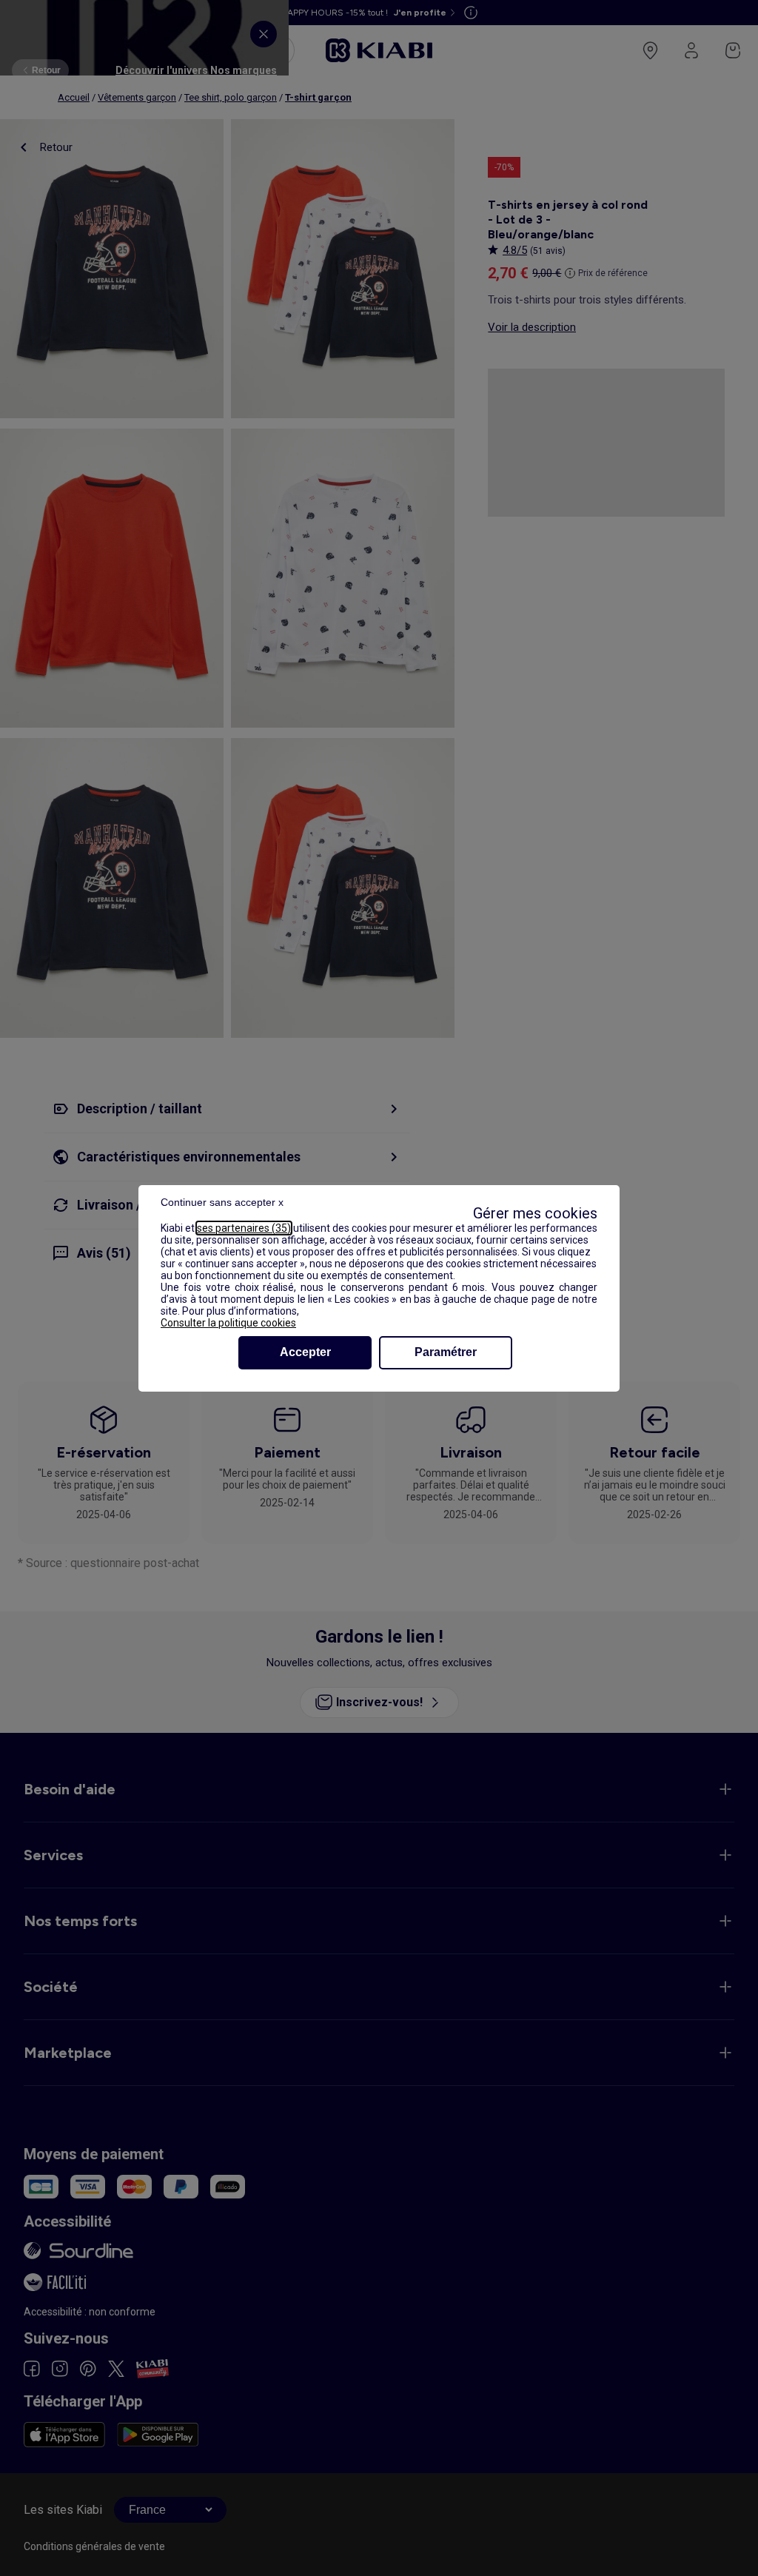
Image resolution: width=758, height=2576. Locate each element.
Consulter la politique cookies (228, 1323)
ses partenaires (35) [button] (244, 1228)
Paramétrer (446, 1352)
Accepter (305, 1352)
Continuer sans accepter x (222, 1202)
